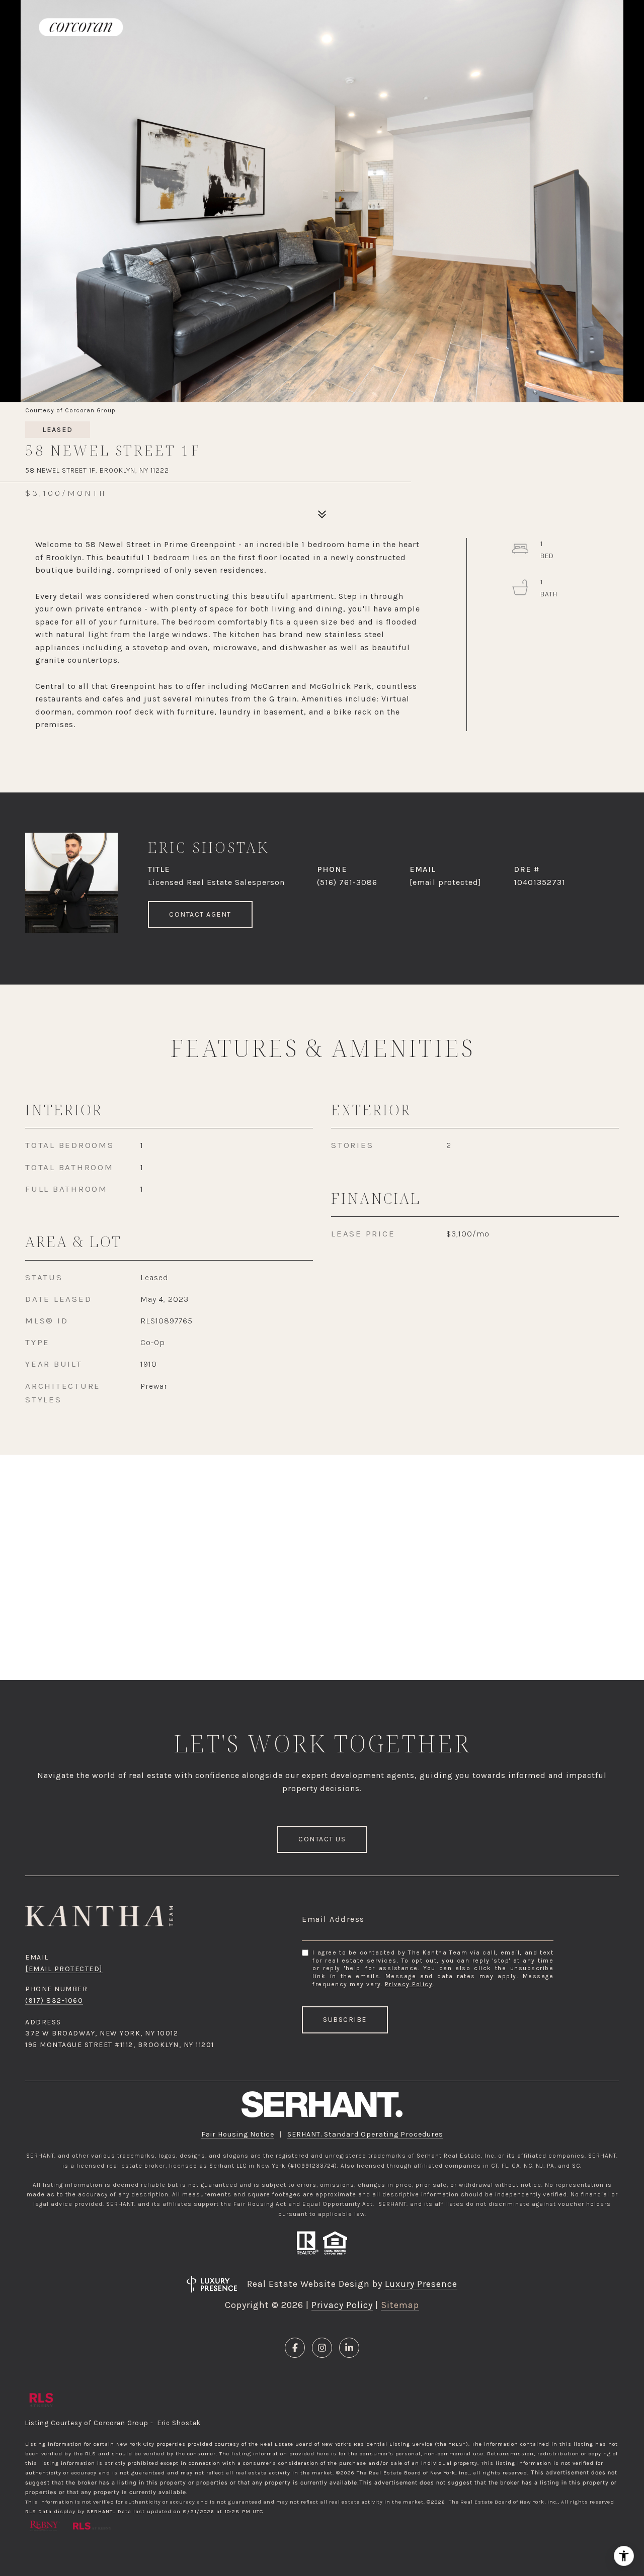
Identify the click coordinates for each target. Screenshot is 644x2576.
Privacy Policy (409, 1984)
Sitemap (400, 2305)
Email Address (333, 1919)
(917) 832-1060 (54, 2001)
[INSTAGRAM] (322, 2348)
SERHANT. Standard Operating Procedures (365, 2134)
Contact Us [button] (322, 1839)
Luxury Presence (421, 2284)
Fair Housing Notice (238, 2134)
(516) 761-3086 (347, 882)
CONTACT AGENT (200, 914)
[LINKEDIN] (349, 2348)
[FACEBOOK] (295, 2348)
